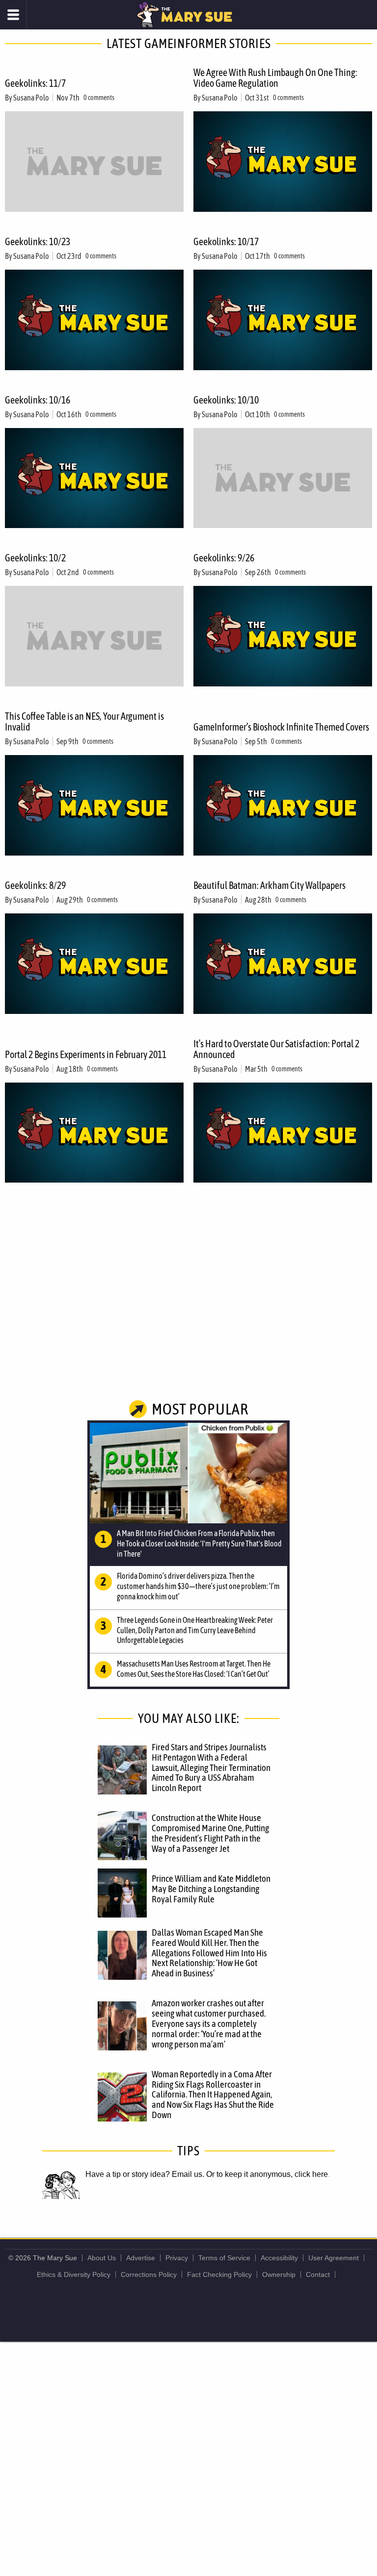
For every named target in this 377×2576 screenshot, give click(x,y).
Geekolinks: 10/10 (226, 400)
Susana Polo (31, 98)
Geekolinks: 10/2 (35, 558)
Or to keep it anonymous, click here (267, 2174)
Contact (318, 2274)
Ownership (279, 2274)
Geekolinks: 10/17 (226, 241)
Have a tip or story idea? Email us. (145, 2174)
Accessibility (279, 2258)
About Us (102, 2258)
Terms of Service (224, 2258)
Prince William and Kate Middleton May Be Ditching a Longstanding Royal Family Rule (211, 1889)
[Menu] (13, 15)
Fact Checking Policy (219, 2274)
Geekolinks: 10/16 (38, 400)
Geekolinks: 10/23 (38, 241)
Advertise (141, 2258)
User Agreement (334, 2258)
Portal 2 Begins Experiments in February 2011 (86, 1054)
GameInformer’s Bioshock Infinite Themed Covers (281, 727)
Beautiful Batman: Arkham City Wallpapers (269, 885)
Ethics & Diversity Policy (74, 2274)
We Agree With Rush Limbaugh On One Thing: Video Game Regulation (275, 78)
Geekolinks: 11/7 (35, 83)
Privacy (177, 2258)
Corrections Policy (149, 2274)
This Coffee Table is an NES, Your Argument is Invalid (84, 721)
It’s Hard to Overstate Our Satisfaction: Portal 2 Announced (276, 1049)
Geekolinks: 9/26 (224, 558)
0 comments (99, 98)
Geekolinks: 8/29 (35, 885)
